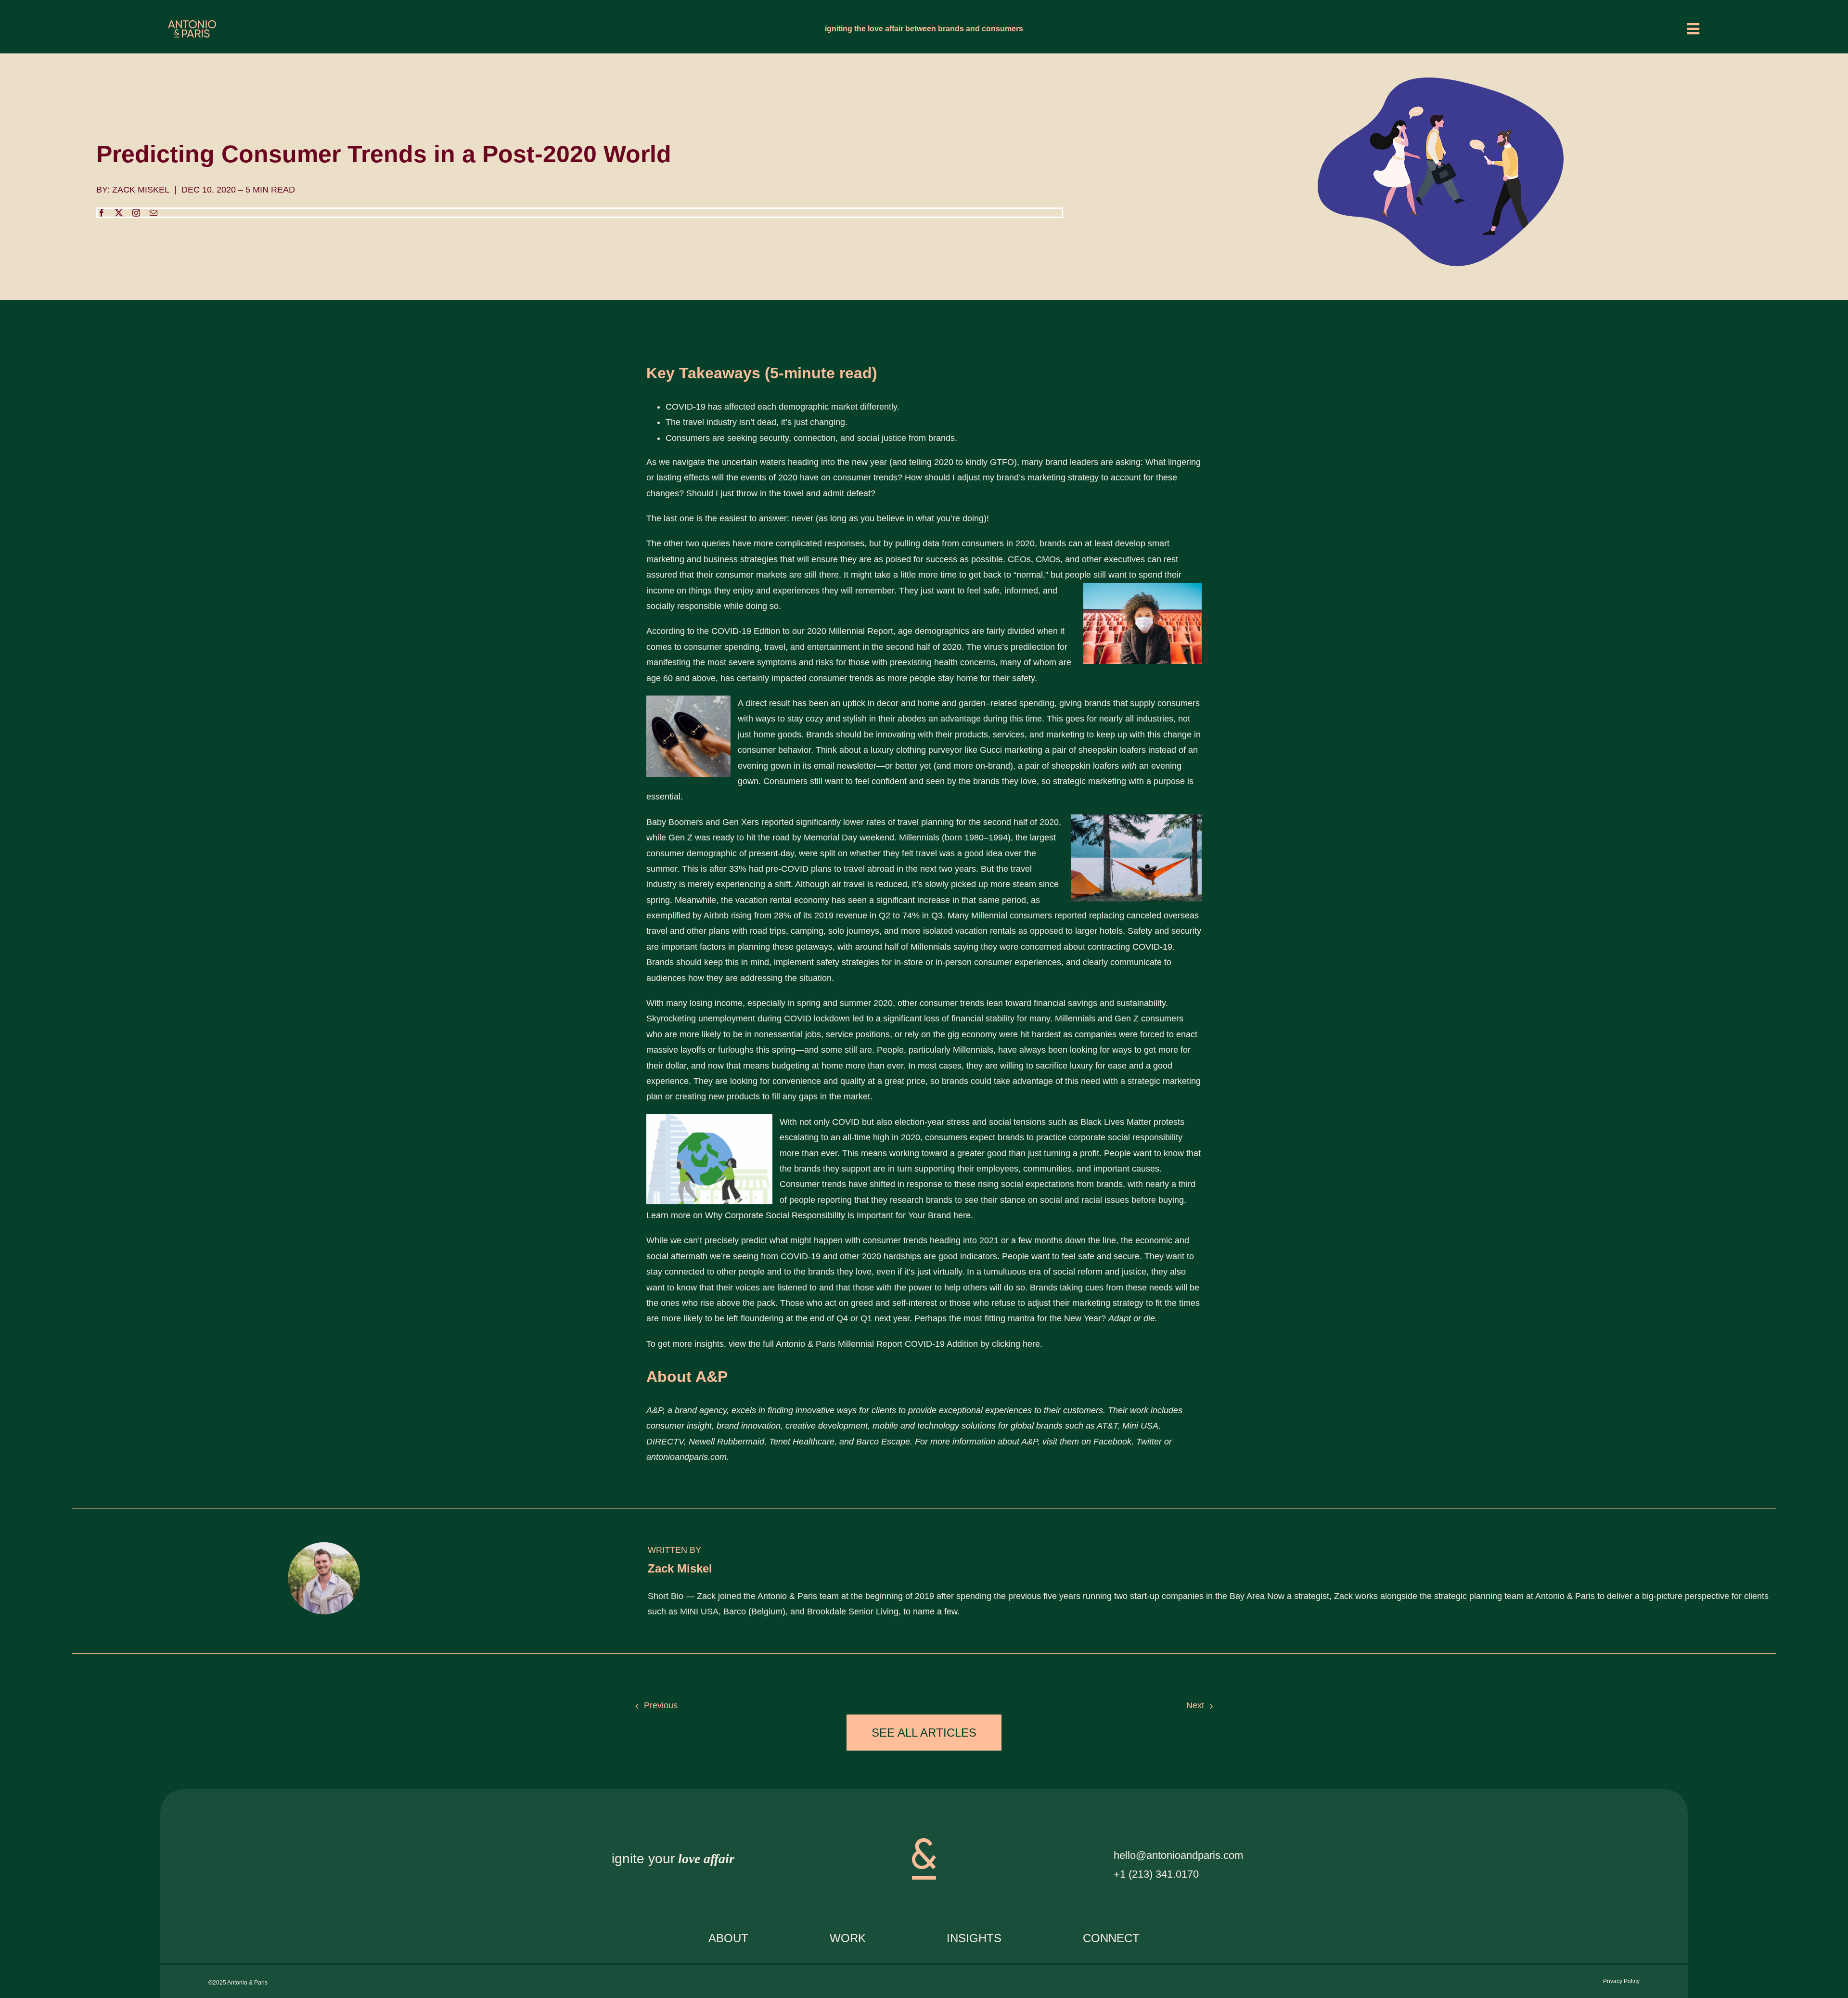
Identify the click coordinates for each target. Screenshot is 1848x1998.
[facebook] (102, 213)
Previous (661, 1705)
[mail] (154, 213)
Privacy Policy (1621, 1981)
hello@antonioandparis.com (1178, 1855)
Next (1195, 1705)
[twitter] (119, 213)
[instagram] (136, 213)
